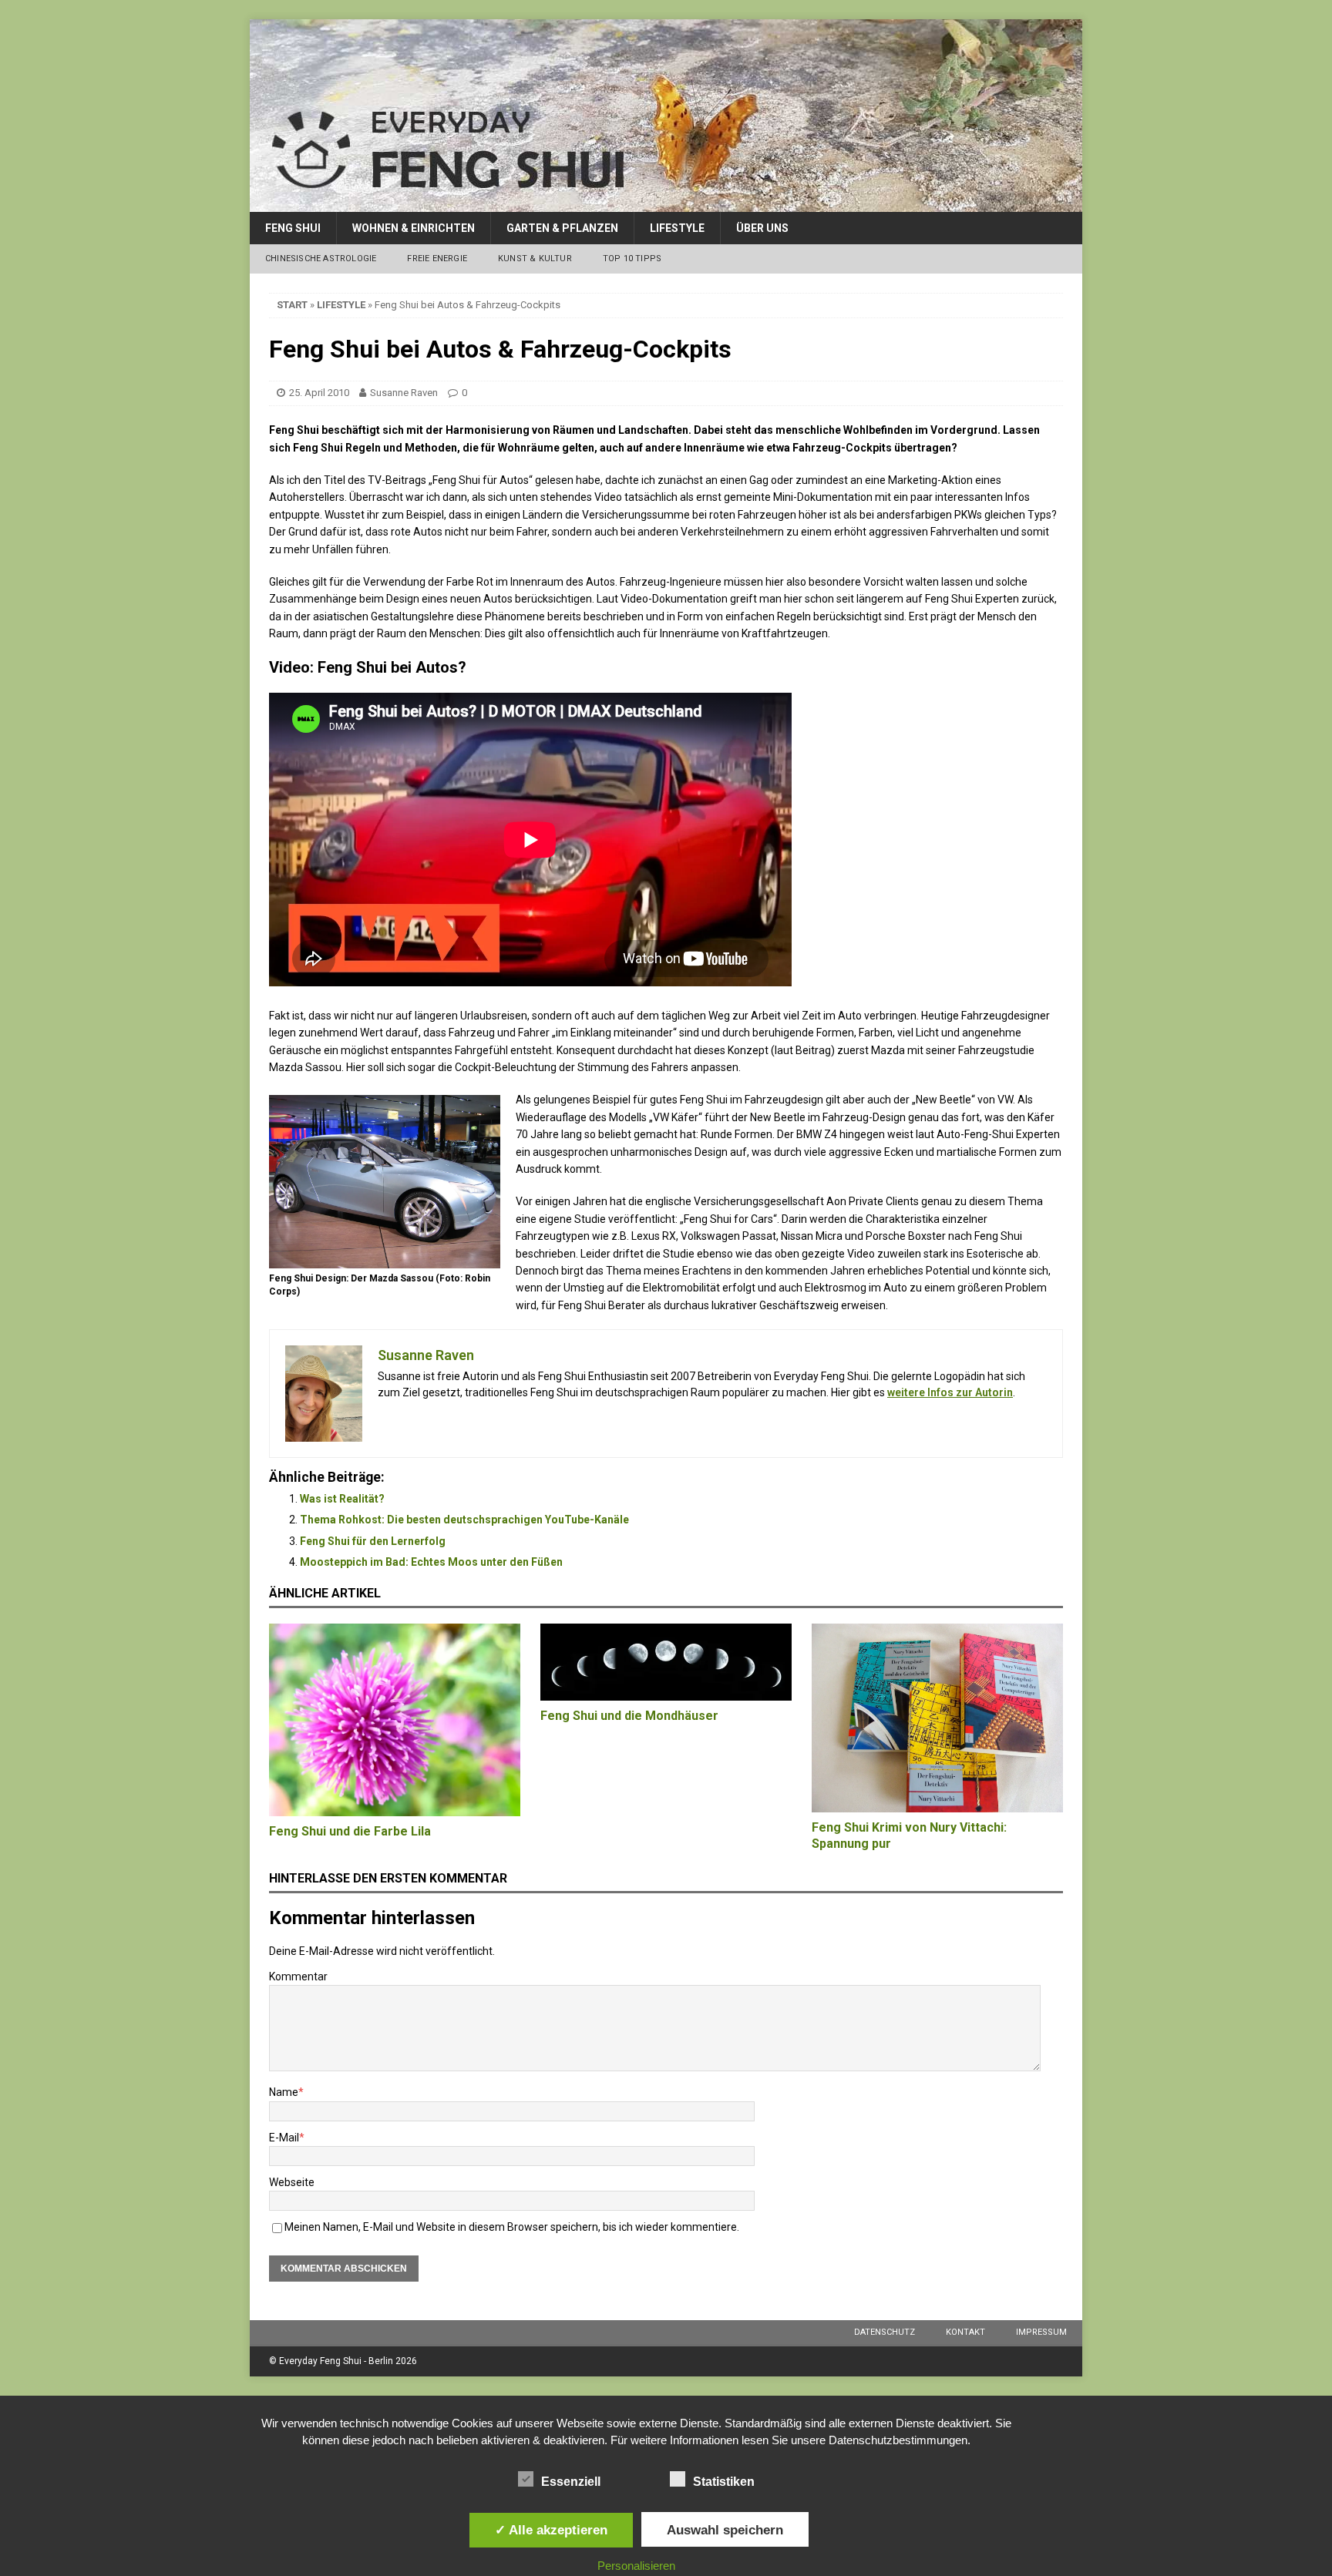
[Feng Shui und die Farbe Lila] (395, 1720)
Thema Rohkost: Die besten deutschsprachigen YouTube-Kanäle (464, 1520)
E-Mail (284, 2138)
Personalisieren (636, 2566)
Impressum (1041, 2332)
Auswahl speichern (725, 2530)
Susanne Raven (404, 393)
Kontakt (965, 2332)
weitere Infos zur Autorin (950, 1392)
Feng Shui (293, 228)
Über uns (762, 228)
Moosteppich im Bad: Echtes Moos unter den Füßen (431, 1562)
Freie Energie (437, 259)
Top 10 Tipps (632, 259)
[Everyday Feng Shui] (666, 203)
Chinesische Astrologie (321, 259)
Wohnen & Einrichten (414, 228)
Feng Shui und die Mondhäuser (629, 1716)
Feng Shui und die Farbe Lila (350, 1831)
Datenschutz (885, 2332)
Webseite (292, 2182)
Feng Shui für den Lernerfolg (373, 1541)
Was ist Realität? (342, 1499)
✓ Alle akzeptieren (551, 2530)
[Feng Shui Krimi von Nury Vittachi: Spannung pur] (937, 1718)
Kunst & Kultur (535, 259)
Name (284, 2092)
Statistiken (724, 2482)
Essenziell (571, 2482)
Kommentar (298, 1977)
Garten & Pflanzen (562, 228)
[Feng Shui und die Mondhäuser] (666, 1662)
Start (292, 305)
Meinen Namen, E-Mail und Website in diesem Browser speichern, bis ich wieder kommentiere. (512, 2227)
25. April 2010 (319, 393)
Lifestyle (677, 228)
